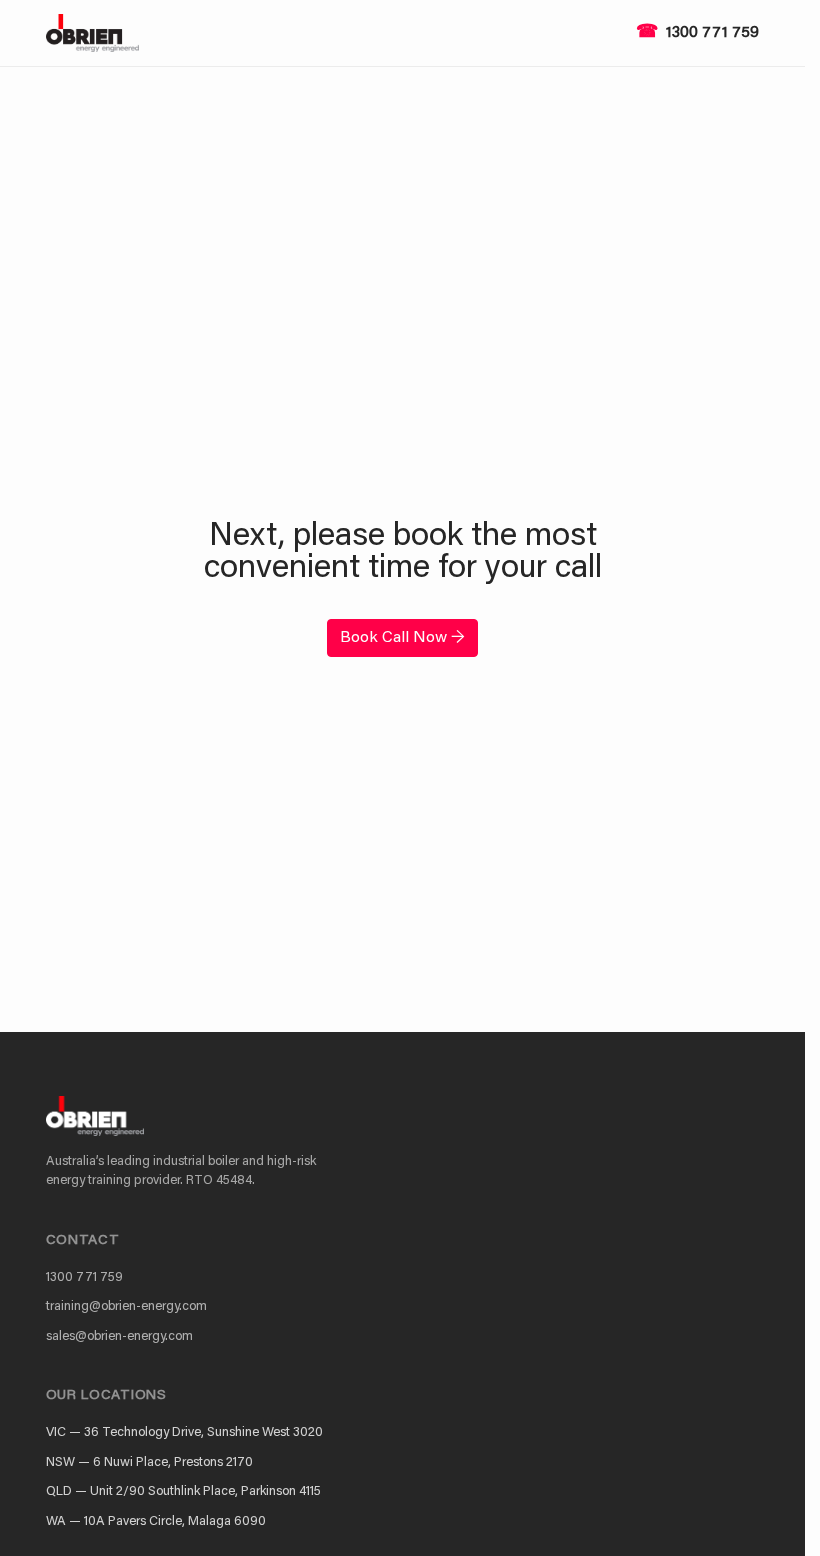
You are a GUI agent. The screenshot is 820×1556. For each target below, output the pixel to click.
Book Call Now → (402, 638)
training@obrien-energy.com (126, 1306)
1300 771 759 (712, 33)
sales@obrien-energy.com (119, 1336)
